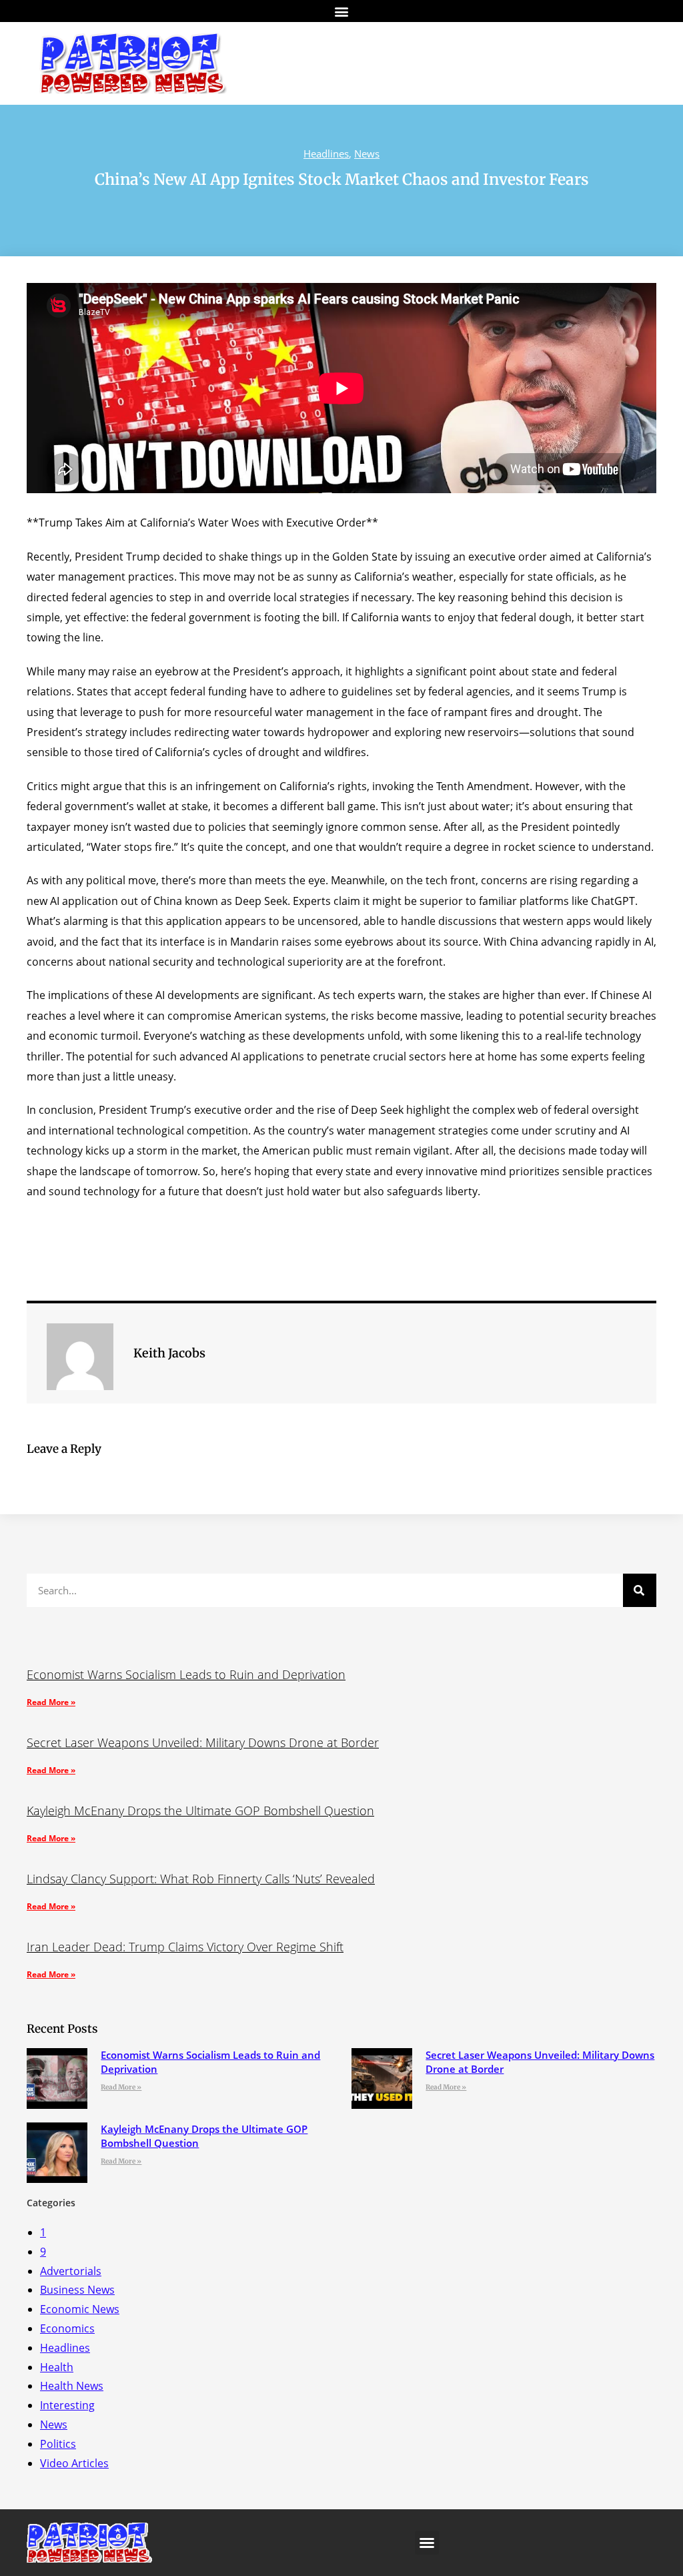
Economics (67, 2328)
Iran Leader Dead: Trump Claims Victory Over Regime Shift (185, 1947)
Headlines (326, 153)
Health (57, 2367)
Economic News (80, 2309)
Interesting (67, 2405)
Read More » (51, 1702)
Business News (77, 2290)
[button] (342, 11)
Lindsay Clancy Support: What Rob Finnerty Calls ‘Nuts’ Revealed (201, 1879)
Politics (58, 2444)
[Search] (640, 1590)
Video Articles (74, 2463)
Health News (72, 2386)
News (367, 153)
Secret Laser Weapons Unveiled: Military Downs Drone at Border (203, 1742)
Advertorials (71, 2271)
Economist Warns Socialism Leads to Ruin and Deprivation (186, 1674)
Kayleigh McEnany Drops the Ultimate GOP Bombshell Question (200, 1811)
